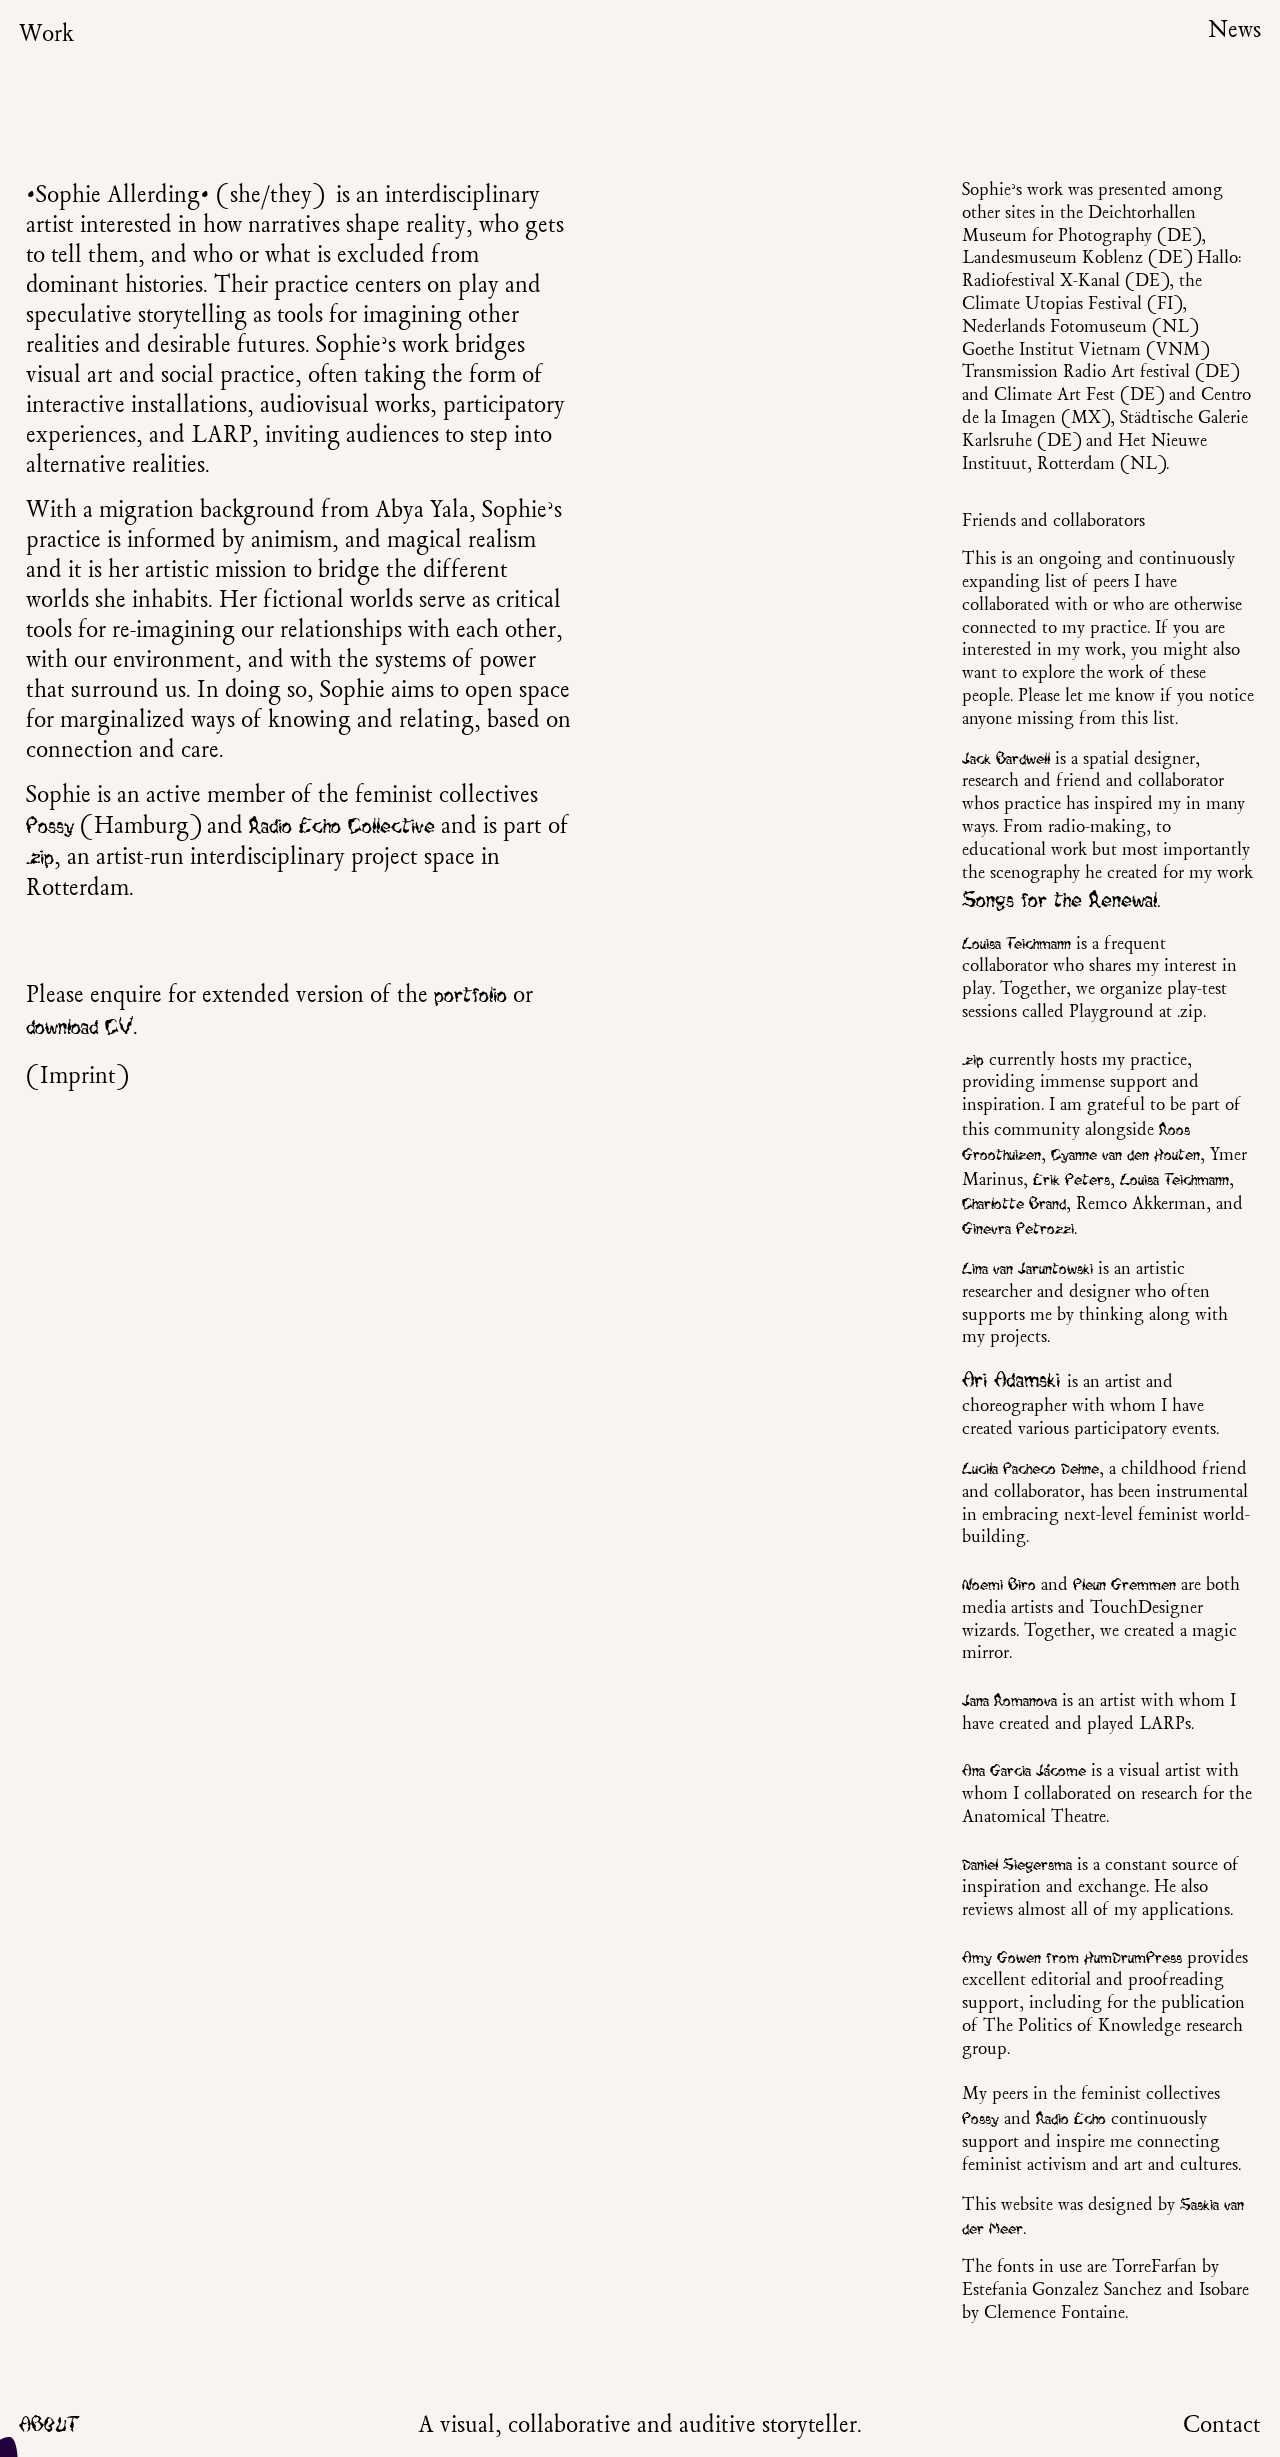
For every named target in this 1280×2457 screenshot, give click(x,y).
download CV (79, 1027)
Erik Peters (1071, 1180)
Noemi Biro (999, 1585)
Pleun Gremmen (1124, 1585)
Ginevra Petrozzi (1018, 1229)
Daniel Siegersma (1017, 1865)
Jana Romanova (1009, 1701)
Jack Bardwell (1006, 759)
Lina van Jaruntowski (1027, 1269)
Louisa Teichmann (1016, 944)
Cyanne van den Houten (1125, 1155)
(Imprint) (77, 1076)
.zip (40, 857)
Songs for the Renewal (1059, 900)
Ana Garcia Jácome (1024, 1771)
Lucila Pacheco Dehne (1030, 1469)
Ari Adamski (1011, 1380)
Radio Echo (1071, 2119)
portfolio (470, 995)
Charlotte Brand (1014, 1204)
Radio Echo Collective (342, 826)
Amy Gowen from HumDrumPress (1072, 1958)
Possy (50, 826)
